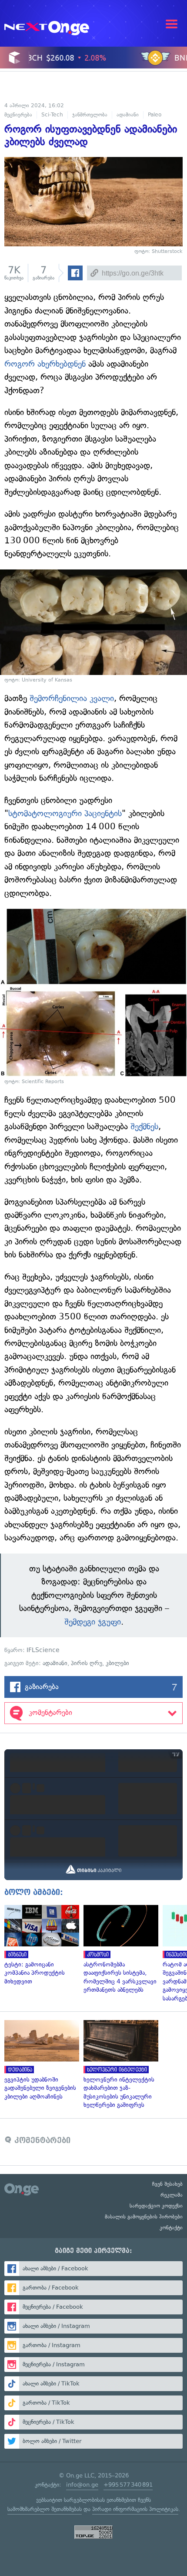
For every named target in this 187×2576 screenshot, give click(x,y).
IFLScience (43, 1650)
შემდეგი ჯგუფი (93, 1622)
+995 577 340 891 (128, 2485)
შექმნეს (144, 1126)
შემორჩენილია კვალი (72, 698)
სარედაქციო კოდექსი (156, 2206)
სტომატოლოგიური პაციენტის (65, 813)
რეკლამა (172, 2195)
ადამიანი (128, 115)
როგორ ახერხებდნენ (45, 364)
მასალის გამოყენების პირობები (144, 2217)
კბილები (117, 1663)
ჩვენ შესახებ (167, 2184)
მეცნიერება (18, 115)
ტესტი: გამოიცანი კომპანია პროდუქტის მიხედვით (40, 1945)
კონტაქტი (171, 2228)
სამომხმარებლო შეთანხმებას (45, 2509)
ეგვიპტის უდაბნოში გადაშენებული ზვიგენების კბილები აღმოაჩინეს (40, 2060)
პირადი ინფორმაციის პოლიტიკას (135, 2509)
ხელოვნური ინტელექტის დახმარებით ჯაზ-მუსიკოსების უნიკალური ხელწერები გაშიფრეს (119, 2065)
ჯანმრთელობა (90, 115)
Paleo (155, 115)
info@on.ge (82, 2485)
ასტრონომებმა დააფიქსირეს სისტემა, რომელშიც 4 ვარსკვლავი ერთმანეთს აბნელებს (119, 1950)
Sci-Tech (52, 115)
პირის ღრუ (87, 1663)
